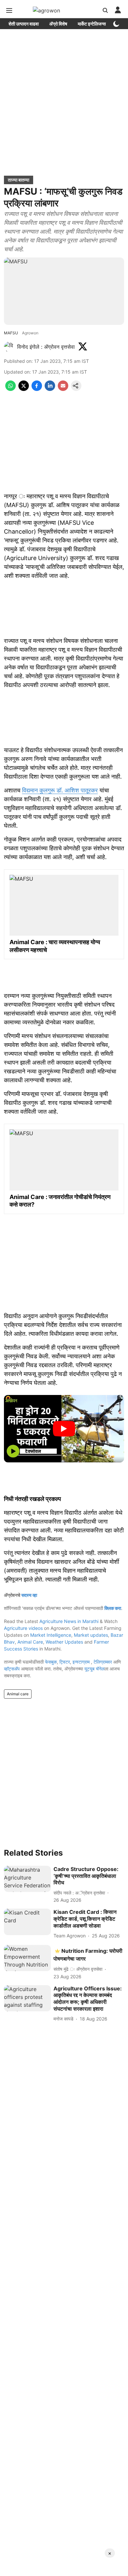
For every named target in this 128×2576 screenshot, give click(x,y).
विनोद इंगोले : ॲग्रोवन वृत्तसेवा (46, 347)
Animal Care (30, 1642)
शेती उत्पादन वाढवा (24, 24)
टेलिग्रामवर (103, 1662)
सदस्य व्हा (29, 1595)
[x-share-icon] (24, 389)
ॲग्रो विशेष (58, 24)
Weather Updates (64, 1642)
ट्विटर (65, 1662)
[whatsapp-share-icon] (11, 389)
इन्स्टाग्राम (82, 1662)
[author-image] (9, 347)
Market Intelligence (51, 1635)
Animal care (18, 1694)
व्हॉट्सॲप (12, 1669)
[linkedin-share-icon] (50, 389)
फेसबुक (51, 1662)
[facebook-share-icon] (37, 389)
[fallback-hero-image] (27, 1879)
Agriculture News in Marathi (69, 1621)
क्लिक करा (113, 1608)
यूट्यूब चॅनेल (94, 1669)
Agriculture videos (23, 1628)
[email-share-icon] (63, 389)
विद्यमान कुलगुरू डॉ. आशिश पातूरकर (60, 790)
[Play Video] (64, 1429)
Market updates (91, 1635)
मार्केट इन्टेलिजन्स (92, 24)
